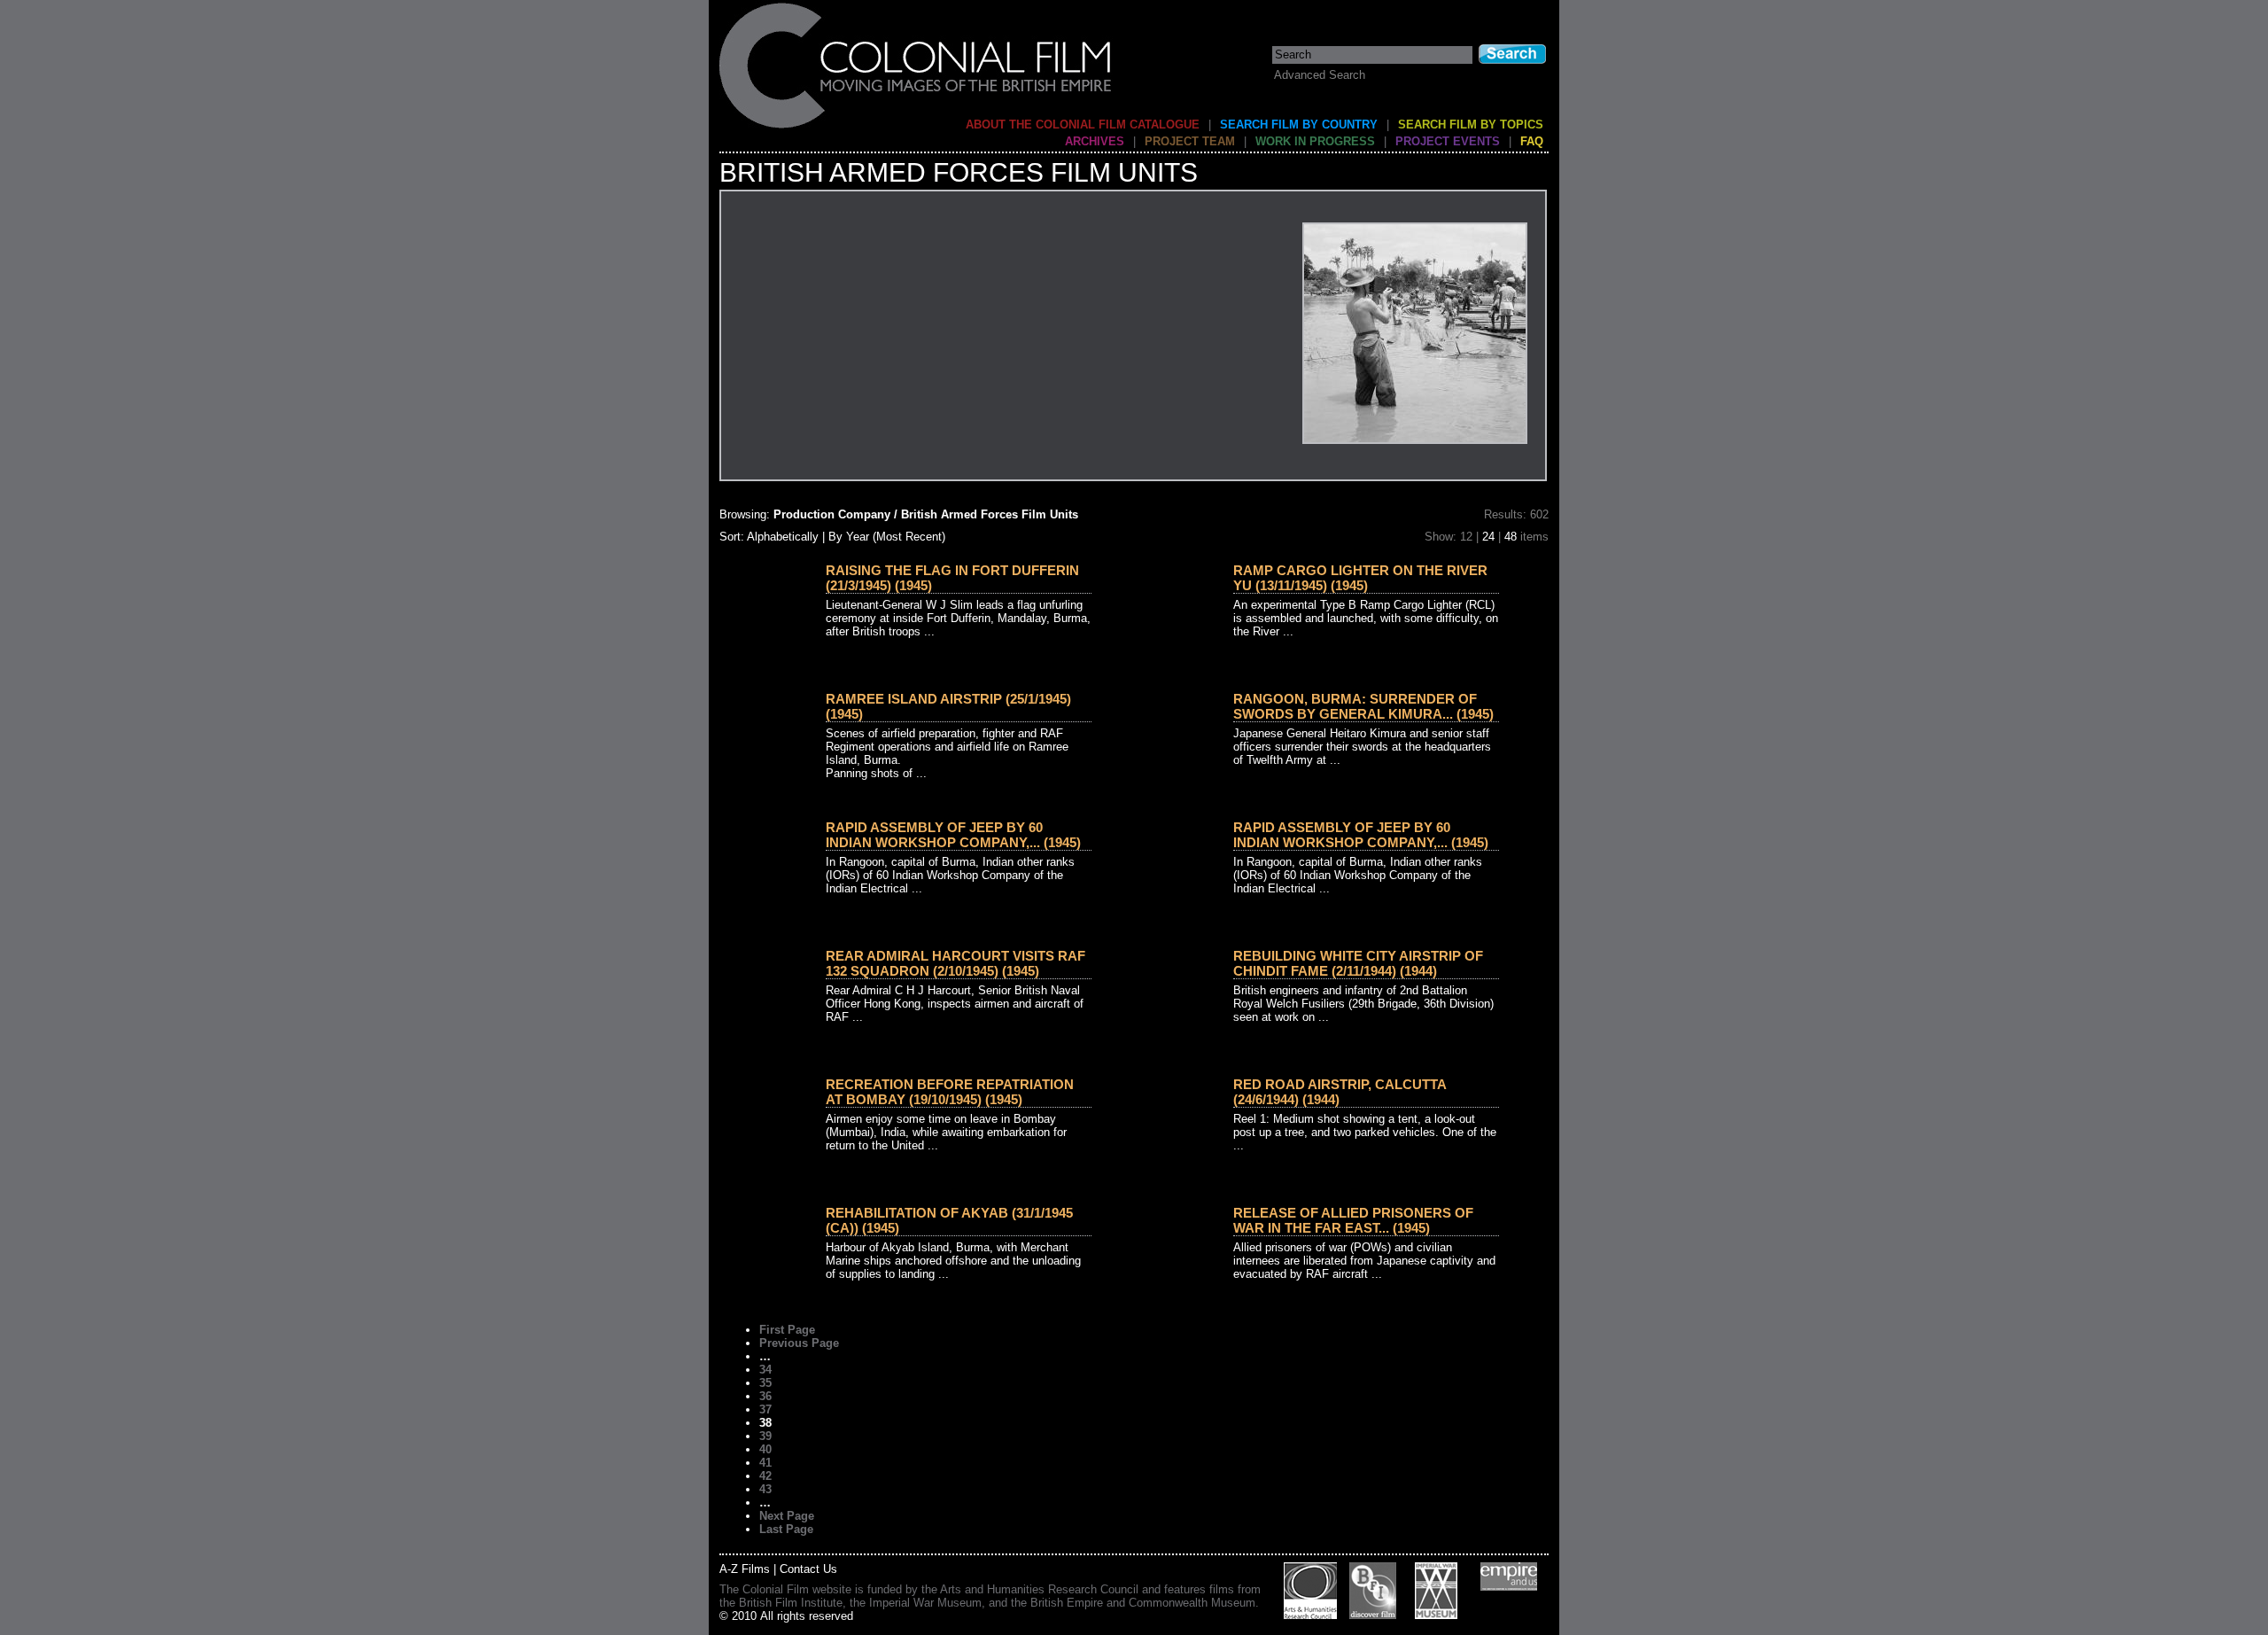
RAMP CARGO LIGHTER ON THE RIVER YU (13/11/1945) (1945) (1360, 578)
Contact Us (808, 1569)
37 (765, 1409)
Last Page (786, 1529)
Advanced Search (1320, 75)
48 (1511, 537)
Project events (1448, 141)
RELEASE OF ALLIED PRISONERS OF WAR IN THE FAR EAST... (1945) (1353, 1220)
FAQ (1532, 141)
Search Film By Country (1299, 125)
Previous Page (799, 1343)
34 (765, 1370)
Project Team (1190, 141)
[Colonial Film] (916, 127)
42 (765, 1476)
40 (765, 1449)
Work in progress (1315, 141)
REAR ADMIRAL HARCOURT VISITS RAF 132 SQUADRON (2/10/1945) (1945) (955, 963)
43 (765, 1489)
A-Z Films (745, 1569)
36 (765, 1396)
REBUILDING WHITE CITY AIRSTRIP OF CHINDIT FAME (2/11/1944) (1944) (1358, 963)
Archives (1095, 141)
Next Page (787, 1516)
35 (765, 1383)
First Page (787, 1330)
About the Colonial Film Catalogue (1083, 125)
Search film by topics (1471, 125)
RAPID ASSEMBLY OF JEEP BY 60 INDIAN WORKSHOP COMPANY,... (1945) (953, 835)
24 (1488, 537)
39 (765, 1436)
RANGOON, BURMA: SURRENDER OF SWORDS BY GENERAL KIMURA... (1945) (1363, 706)
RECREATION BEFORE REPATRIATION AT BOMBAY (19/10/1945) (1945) (950, 1092)
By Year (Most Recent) (887, 537)
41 (765, 1463)
